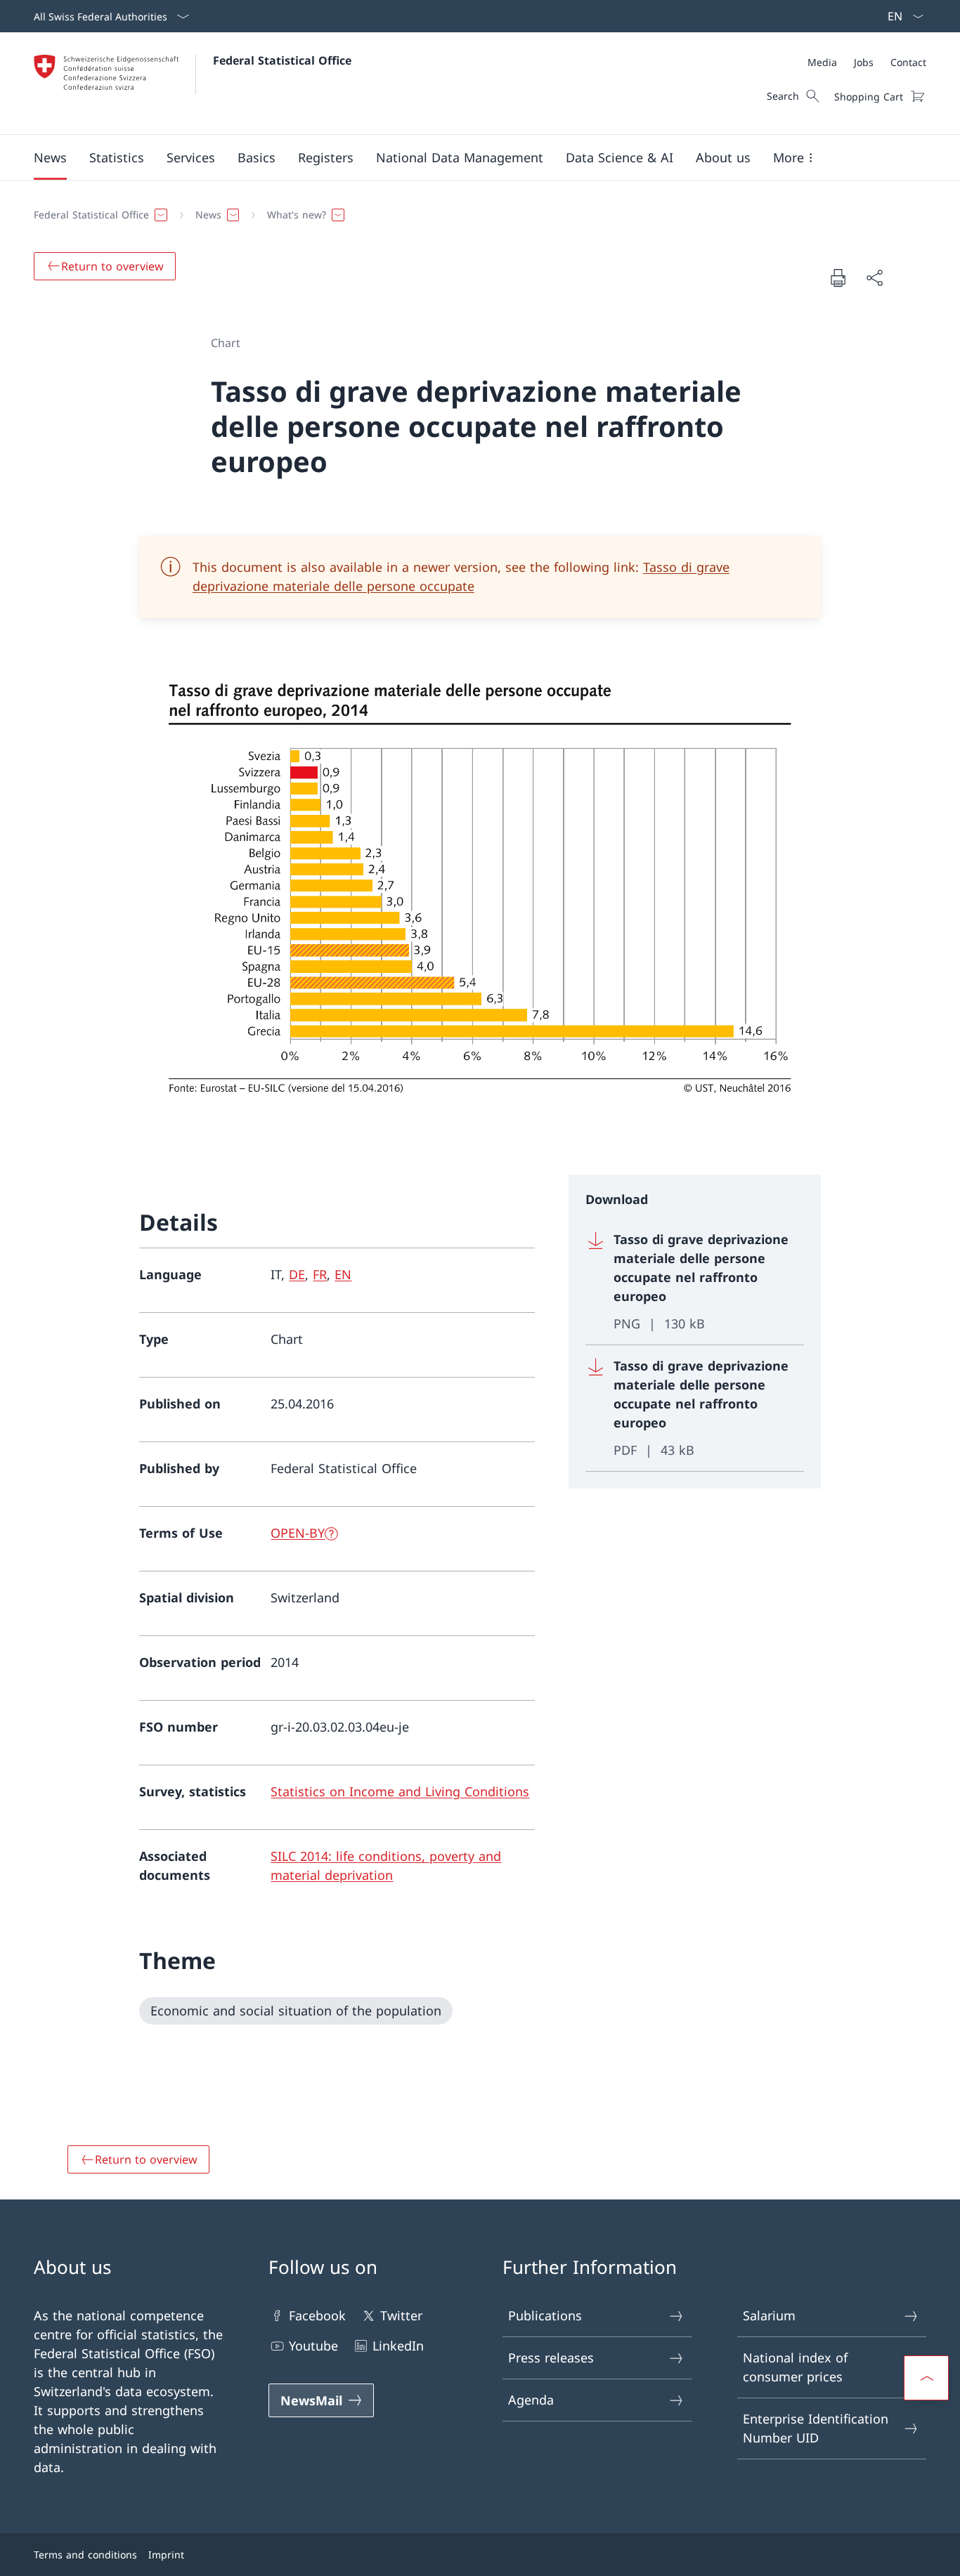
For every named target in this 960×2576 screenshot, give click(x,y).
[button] (50, 157)
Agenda (531, 2400)
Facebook (317, 2315)
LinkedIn (398, 2346)
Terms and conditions (85, 2555)
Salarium (769, 2315)
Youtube (313, 2346)
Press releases (551, 2358)
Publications (545, 2315)
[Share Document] (874, 278)
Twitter (401, 2315)
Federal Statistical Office (282, 60)
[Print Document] (838, 277)
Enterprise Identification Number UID (816, 2428)
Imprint (166, 2555)
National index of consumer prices (795, 2367)
